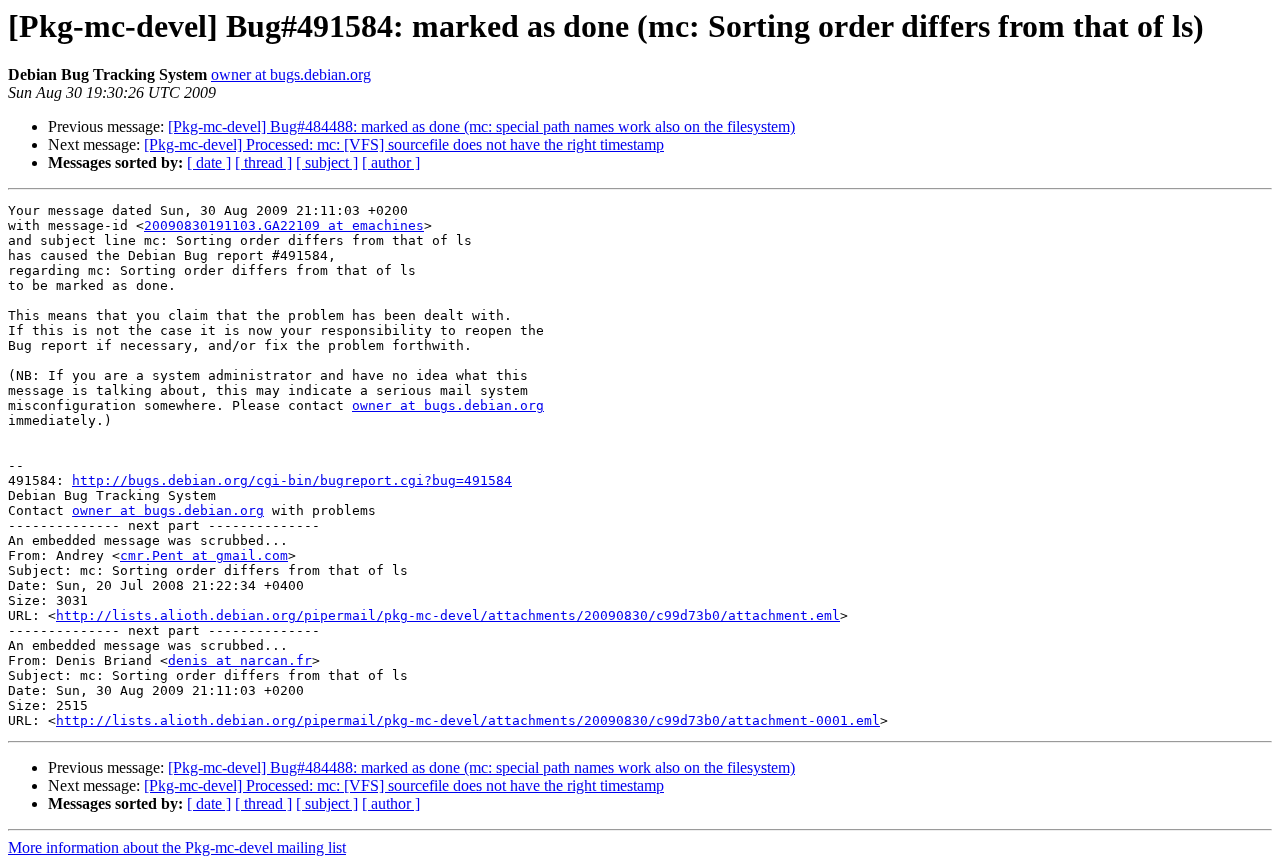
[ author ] (391, 162)
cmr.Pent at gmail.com (204, 555)
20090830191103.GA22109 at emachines (284, 225)
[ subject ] (327, 162)
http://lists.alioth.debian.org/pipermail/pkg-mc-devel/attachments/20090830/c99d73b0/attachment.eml (448, 615)
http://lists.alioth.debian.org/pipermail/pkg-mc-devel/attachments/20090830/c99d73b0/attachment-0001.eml (468, 720)
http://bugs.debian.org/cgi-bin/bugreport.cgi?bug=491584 (292, 480)
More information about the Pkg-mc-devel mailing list (177, 847)
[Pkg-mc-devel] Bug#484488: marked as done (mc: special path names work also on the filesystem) (481, 126)
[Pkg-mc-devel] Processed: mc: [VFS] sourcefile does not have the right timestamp (404, 144)
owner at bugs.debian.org (291, 74)
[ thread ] (263, 162)
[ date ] (209, 162)
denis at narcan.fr (240, 660)
